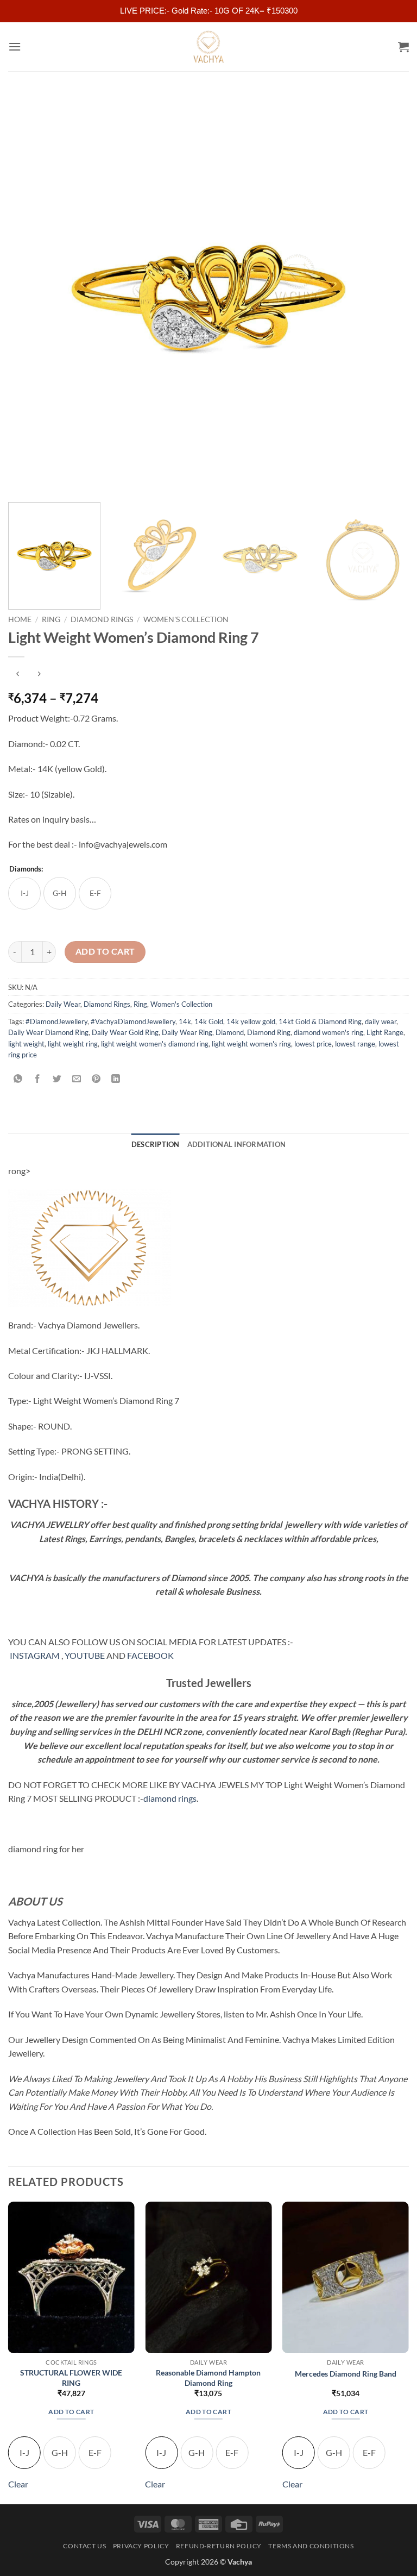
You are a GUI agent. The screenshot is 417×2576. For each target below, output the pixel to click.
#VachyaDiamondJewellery (133, 1021)
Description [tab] (156, 1144)
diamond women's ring (328, 1032)
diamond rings (170, 1798)
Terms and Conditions (311, 2546)
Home (20, 619)
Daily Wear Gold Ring (125, 1032)
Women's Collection (186, 619)
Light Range (385, 1032)
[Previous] (30, 293)
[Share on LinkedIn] (116, 1079)
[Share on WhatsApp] (18, 1079)
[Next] (387, 293)
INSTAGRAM (35, 1655)
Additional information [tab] (237, 1144)
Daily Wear (63, 1004)
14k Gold (209, 1021)
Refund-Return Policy (219, 2546)
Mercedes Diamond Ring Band (346, 2374)
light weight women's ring (251, 1044)
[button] (15, 46)
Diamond (230, 1032)
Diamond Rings (102, 619)
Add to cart (105, 951)
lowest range (355, 1044)
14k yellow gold (251, 1021)
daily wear (381, 1021)
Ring (51, 619)
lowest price (313, 1044)
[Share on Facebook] (38, 1079)
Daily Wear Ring (187, 1032)
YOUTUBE (85, 1655)
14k (185, 1021)
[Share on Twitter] (57, 1079)
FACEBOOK (150, 1655)
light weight (26, 1044)
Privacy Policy (141, 2546)
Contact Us (84, 2546)
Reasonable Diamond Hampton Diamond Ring (208, 2378)
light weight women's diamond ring (155, 1044)
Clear (18, 2484)
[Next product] (18, 675)
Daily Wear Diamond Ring (48, 1032)
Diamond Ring (269, 1032)
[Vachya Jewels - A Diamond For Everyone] (208, 47)
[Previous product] (39, 675)
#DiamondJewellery (56, 1021)
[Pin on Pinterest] (96, 1079)
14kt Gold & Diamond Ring (320, 1021)
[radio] (24, 893)
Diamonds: (26, 869)
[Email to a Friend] (77, 1079)
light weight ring (73, 1044)
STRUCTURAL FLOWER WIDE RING (71, 2378)
